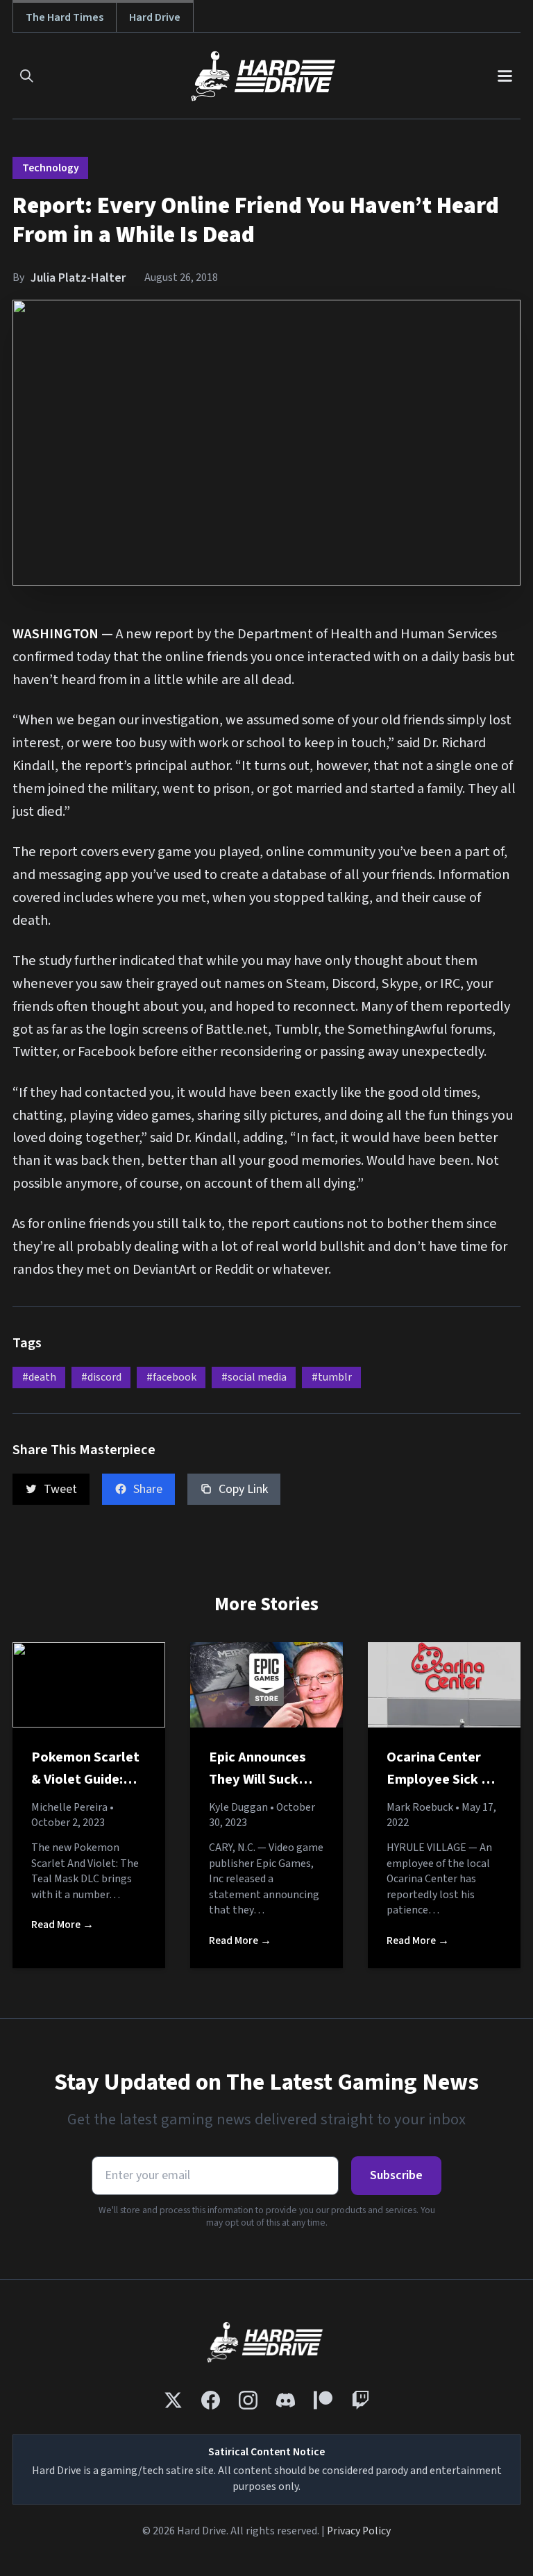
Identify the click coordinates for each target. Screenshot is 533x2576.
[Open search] (27, 76)
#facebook (171, 1377)
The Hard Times (65, 17)
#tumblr (332, 1377)
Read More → (62, 1925)
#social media (254, 1377)
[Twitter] (173, 2400)
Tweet (60, 1489)
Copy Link (243, 1489)
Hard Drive (155, 17)
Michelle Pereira (69, 1807)
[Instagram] (248, 2400)
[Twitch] (361, 2400)
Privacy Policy (359, 2531)
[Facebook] (211, 2400)
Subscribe (396, 2175)
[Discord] (286, 2400)
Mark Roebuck (420, 1807)
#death (39, 1377)
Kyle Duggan (238, 1807)
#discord (101, 1377)
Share (148, 1489)
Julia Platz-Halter (78, 278)
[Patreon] (323, 2400)
